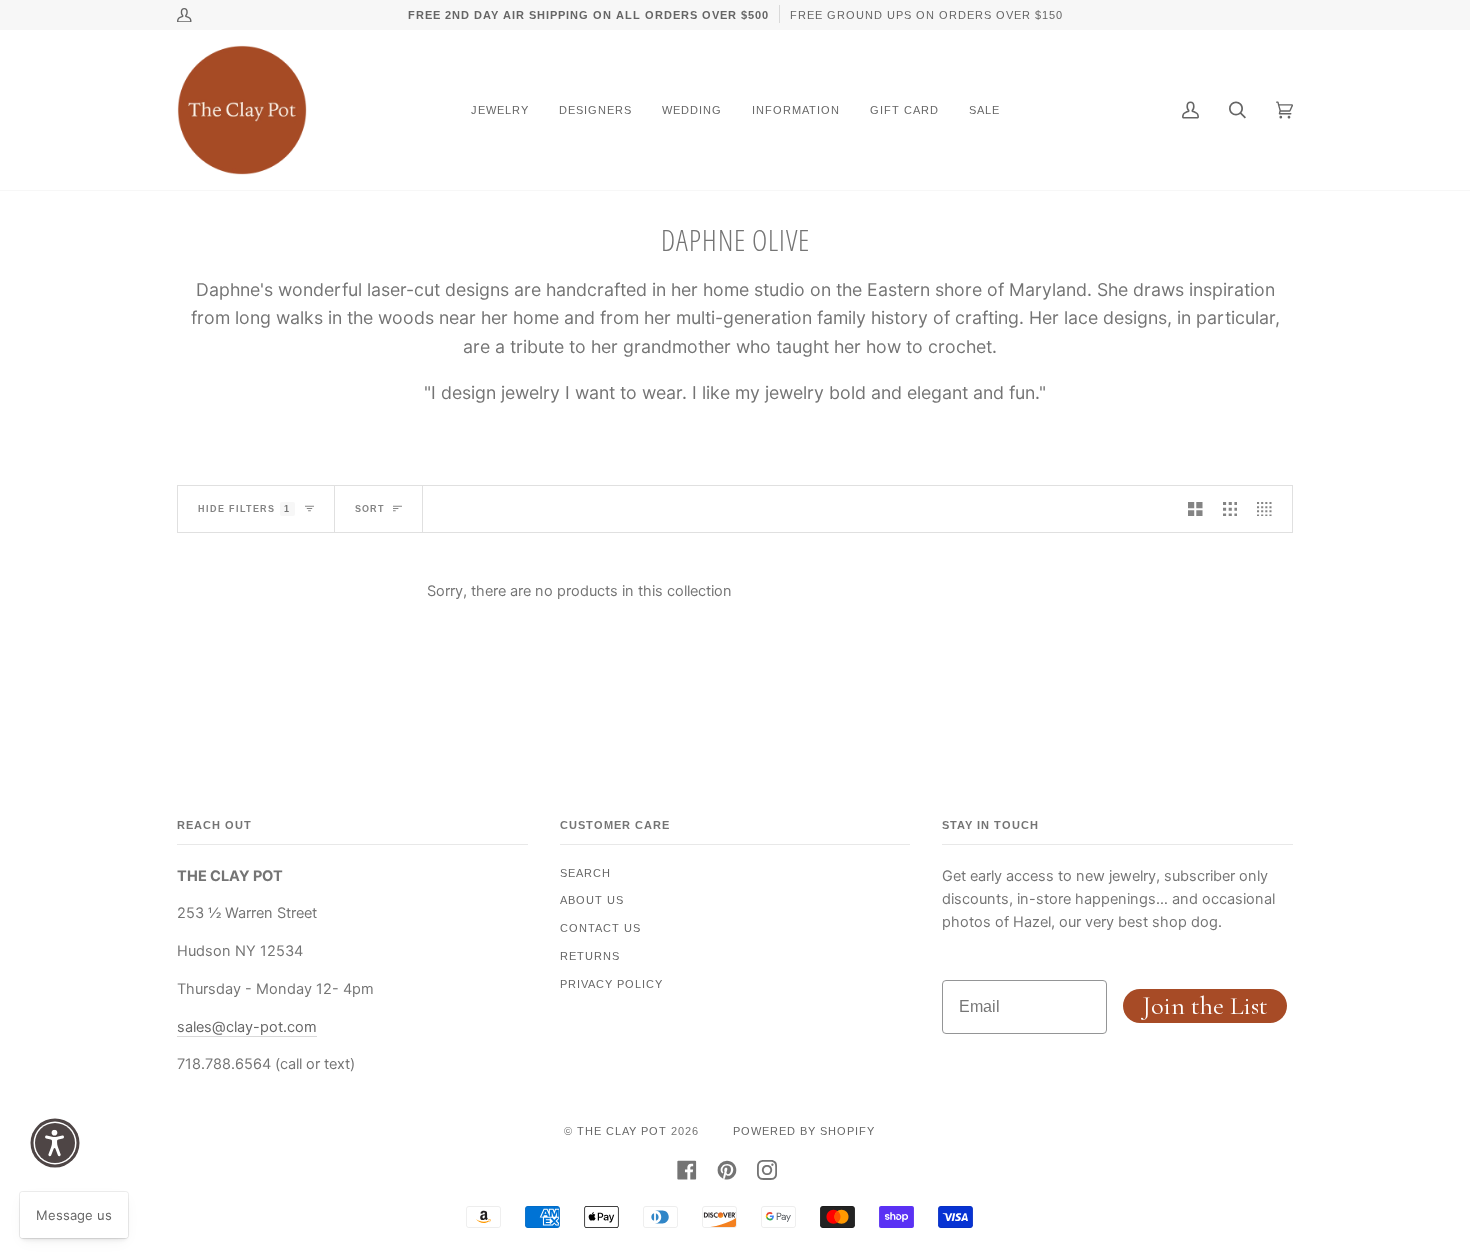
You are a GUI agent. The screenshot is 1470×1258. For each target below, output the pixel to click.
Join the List (1205, 1005)
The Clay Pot (622, 1131)
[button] (55, 1143)
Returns (590, 956)
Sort (370, 509)
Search (585, 873)
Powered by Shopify (804, 1131)
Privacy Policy (611, 984)
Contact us (600, 928)
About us (592, 900)
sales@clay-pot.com (247, 1027)
